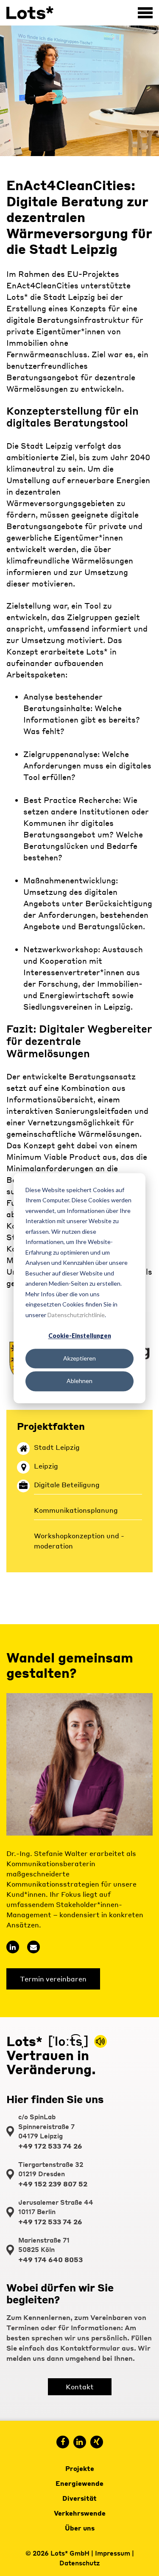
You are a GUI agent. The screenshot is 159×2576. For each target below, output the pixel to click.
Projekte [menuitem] (80, 2468)
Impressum (113, 2553)
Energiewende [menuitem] (79, 2483)
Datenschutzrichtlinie (76, 1315)
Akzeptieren (79, 1359)
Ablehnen (79, 1381)
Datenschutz (80, 2563)
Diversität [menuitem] (79, 2498)
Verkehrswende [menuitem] (80, 2513)
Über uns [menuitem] (80, 2528)
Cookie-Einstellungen (80, 1336)
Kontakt (80, 2387)
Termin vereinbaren (53, 1979)
